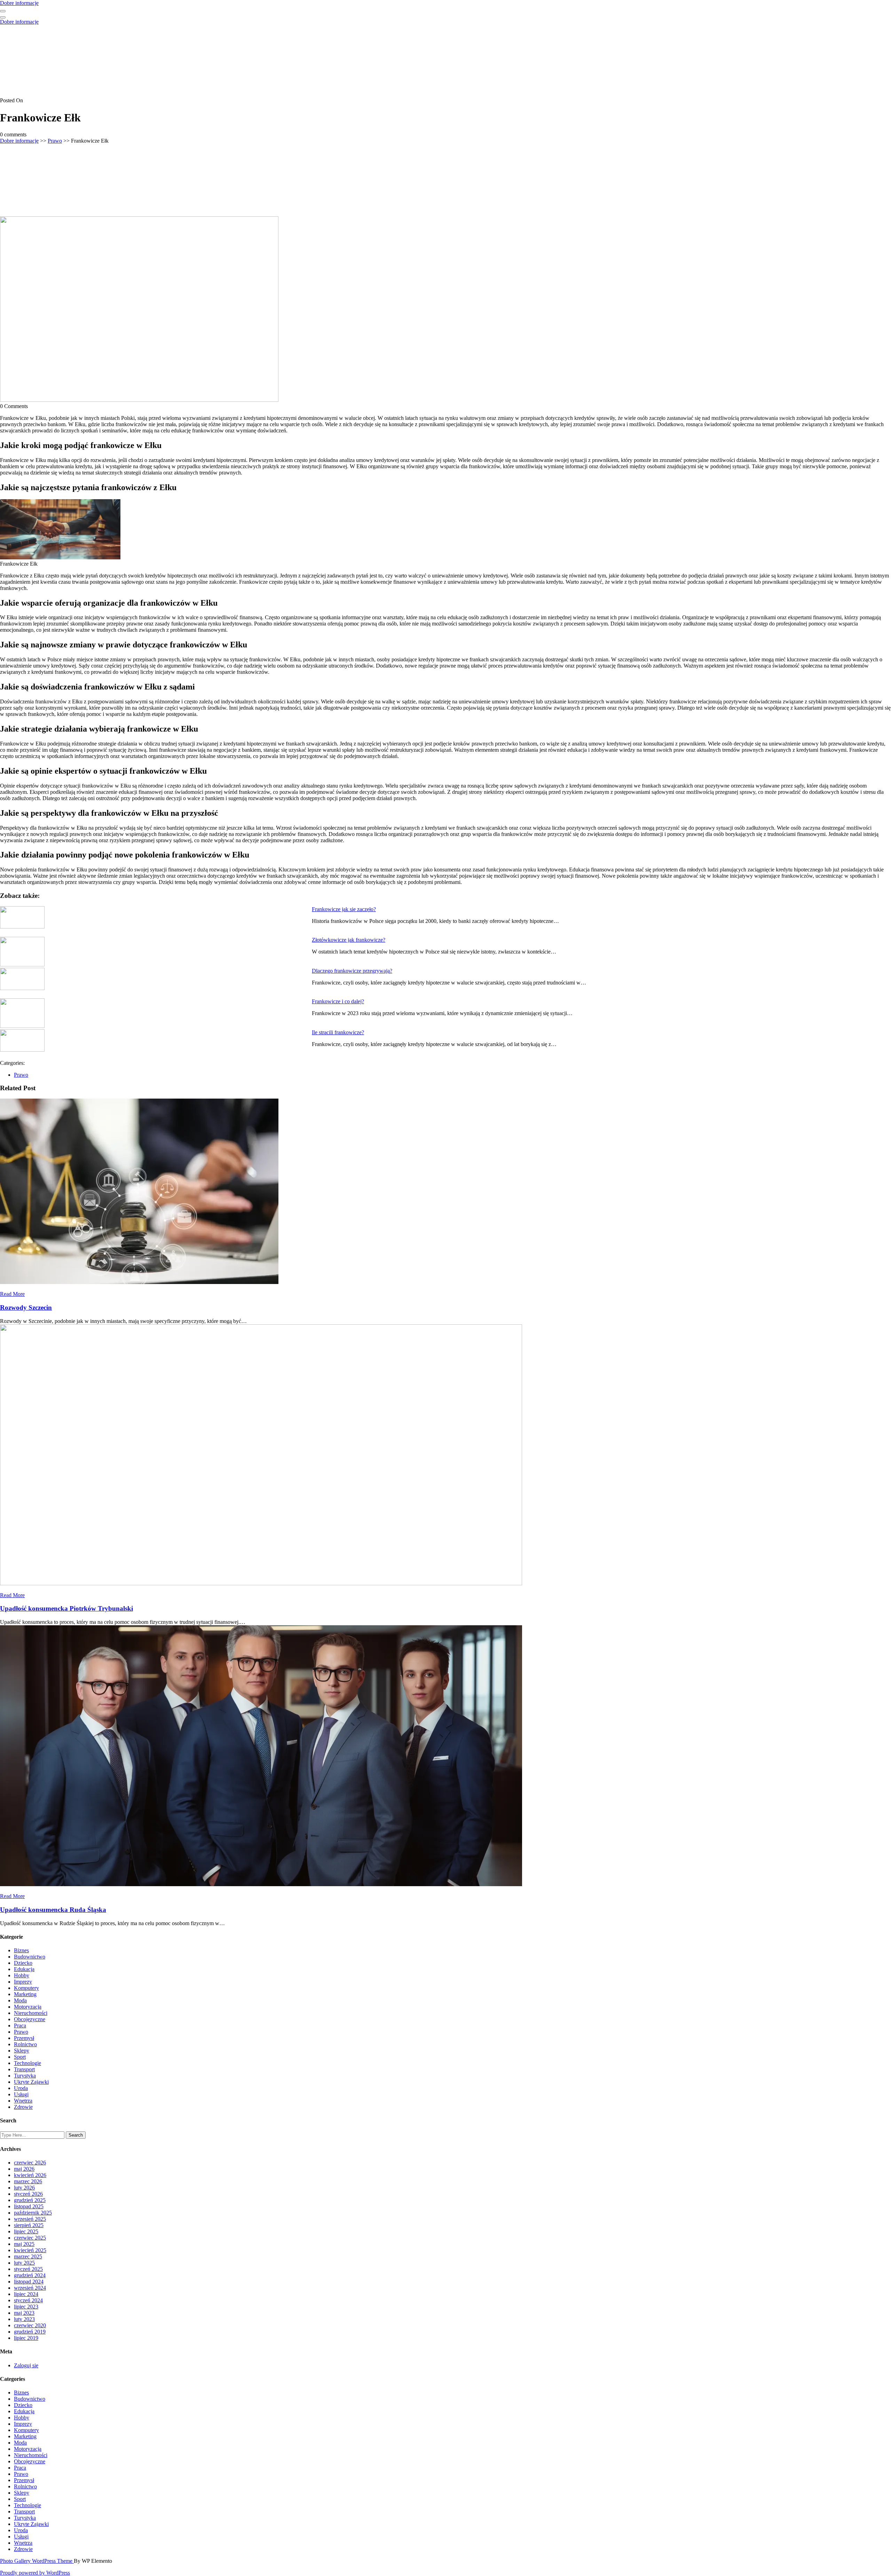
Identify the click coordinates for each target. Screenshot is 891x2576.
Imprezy (23, 1982)
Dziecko (23, 1963)
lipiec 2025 (26, 2231)
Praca (20, 2025)
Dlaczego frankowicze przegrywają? (352, 971)
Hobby (22, 1975)
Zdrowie (23, 2107)
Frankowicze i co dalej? (338, 1001)
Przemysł (24, 2038)
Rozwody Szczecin (26, 1307)
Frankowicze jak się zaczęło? (344, 909)
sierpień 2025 (29, 2225)
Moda (20, 2000)
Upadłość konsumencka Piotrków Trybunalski (66, 1608)
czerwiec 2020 (30, 2325)
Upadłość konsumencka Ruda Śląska (53, 1910)
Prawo (55, 141)
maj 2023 (24, 2313)
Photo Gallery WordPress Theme (37, 2561)
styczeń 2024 (28, 2300)
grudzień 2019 (30, 2332)
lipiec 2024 (26, 2294)
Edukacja (24, 1969)
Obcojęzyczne (30, 2019)
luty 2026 (24, 2188)
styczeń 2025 (28, 2269)
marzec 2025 (28, 2256)
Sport (20, 2057)
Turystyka (25, 2076)
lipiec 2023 (26, 2307)
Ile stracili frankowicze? (338, 1032)
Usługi (21, 2094)
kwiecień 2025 (30, 2250)
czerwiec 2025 (30, 2238)
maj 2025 (24, 2244)
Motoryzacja (28, 2007)
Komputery (26, 1988)
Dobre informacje (19, 3)
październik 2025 (33, 2213)
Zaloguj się (26, 2365)
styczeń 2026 (28, 2194)
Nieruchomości (31, 2013)
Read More (12, 1294)
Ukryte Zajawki (31, 2082)
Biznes (21, 1950)
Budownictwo (30, 1957)
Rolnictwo (25, 2044)
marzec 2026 (28, 2181)
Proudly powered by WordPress (35, 2573)
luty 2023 (24, 2319)
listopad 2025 (29, 2206)
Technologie (27, 2063)
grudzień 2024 (30, 2275)
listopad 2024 (29, 2282)
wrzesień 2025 (30, 2219)
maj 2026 (24, 2169)
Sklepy (22, 2051)
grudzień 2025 (30, 2200)
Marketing (25, 1994)
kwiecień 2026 (30, 2175)
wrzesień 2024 (30, 2288)
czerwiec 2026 (30, 2163)
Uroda (21, 2088)
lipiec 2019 (26, 2338)
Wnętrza (23, 2101)
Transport (24, 2069)
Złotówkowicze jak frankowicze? (349, 940)
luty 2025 (24, 2263)
